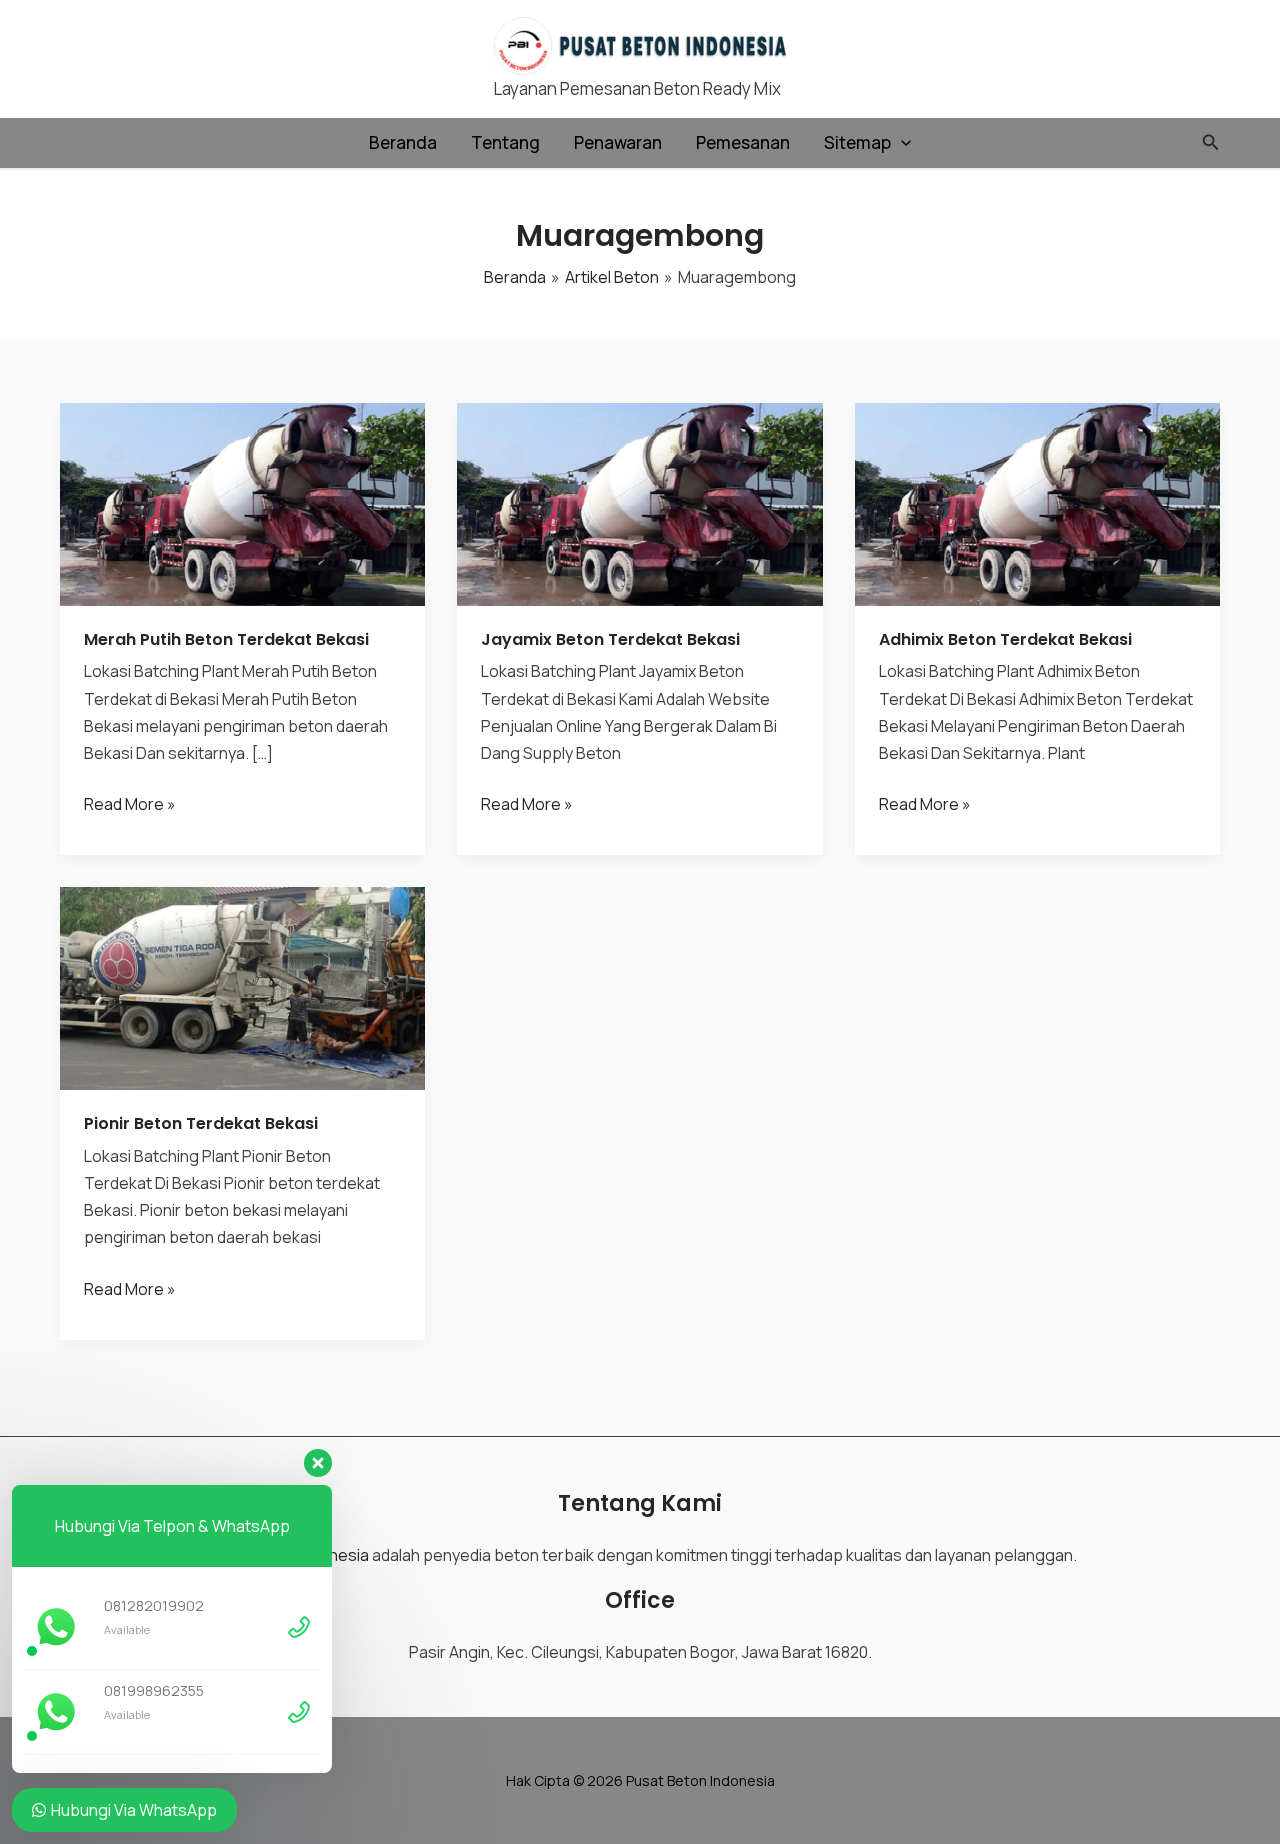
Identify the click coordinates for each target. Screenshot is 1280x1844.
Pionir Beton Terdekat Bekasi (201, 1123)
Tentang (505, 142)
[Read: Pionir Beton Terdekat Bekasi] (242, 987)
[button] (901, 143)
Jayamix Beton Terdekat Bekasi (610, 639)
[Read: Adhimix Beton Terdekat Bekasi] (1037, 502)
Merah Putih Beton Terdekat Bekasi (226, 639)
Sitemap (857, 142)
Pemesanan (743, 142)
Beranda (403, 142)
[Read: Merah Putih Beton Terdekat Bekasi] (242, 502)
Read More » (130, 805)
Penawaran (618, 142)
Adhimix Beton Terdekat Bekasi (1005, 639)
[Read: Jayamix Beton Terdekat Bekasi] (639, 502)
